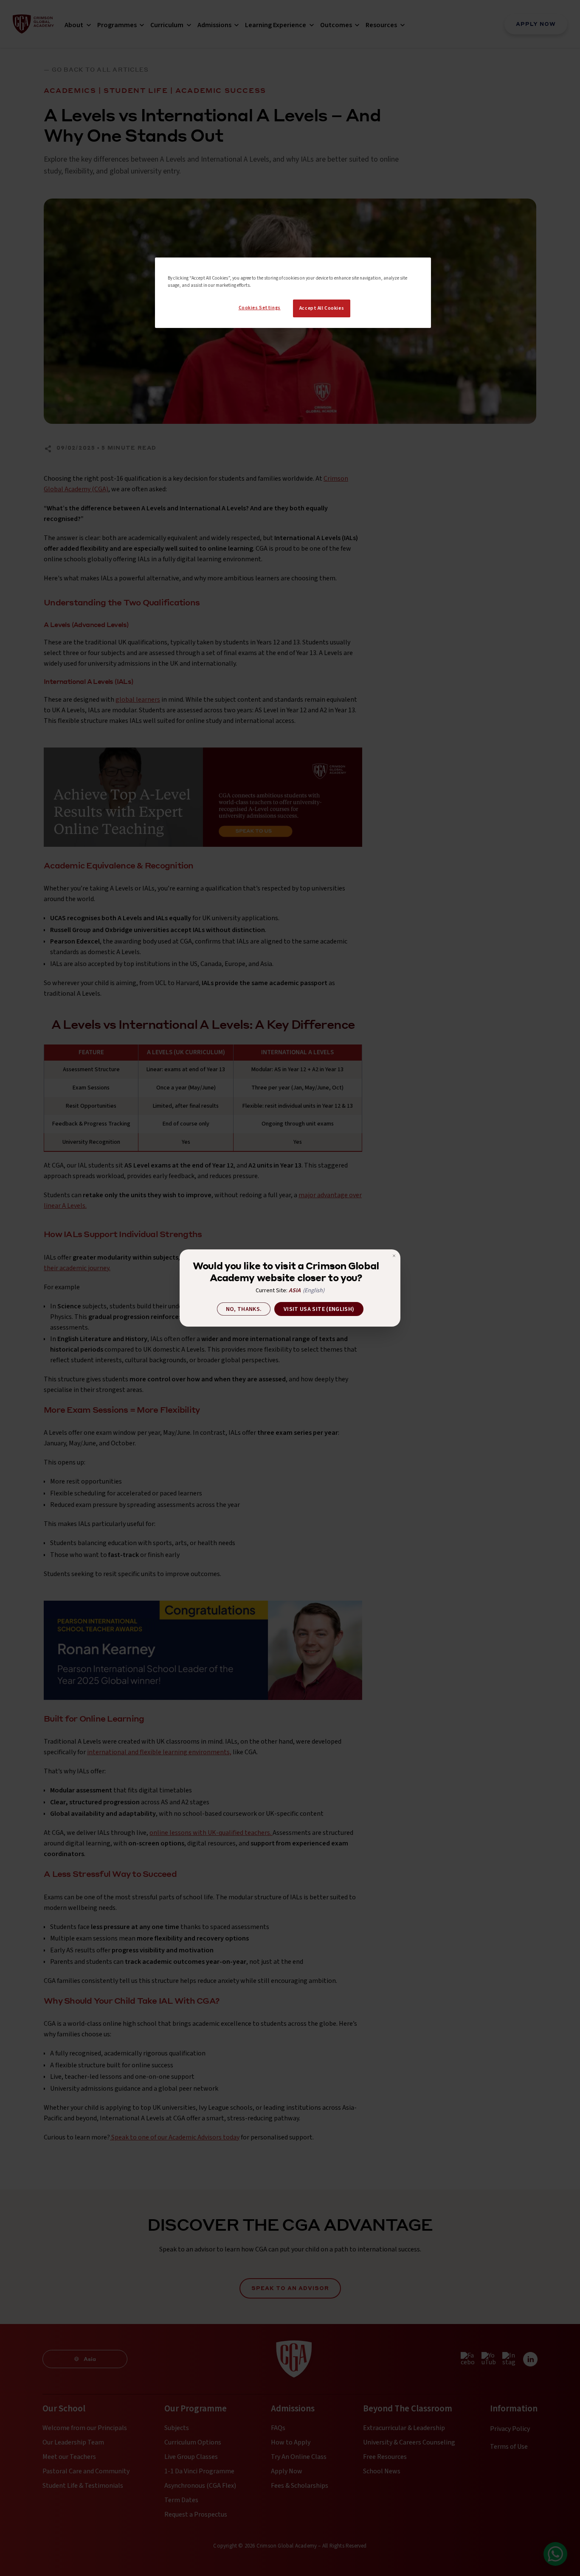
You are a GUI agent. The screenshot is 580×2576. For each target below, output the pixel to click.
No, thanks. (244, 1309)
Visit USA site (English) (319, 1309)
